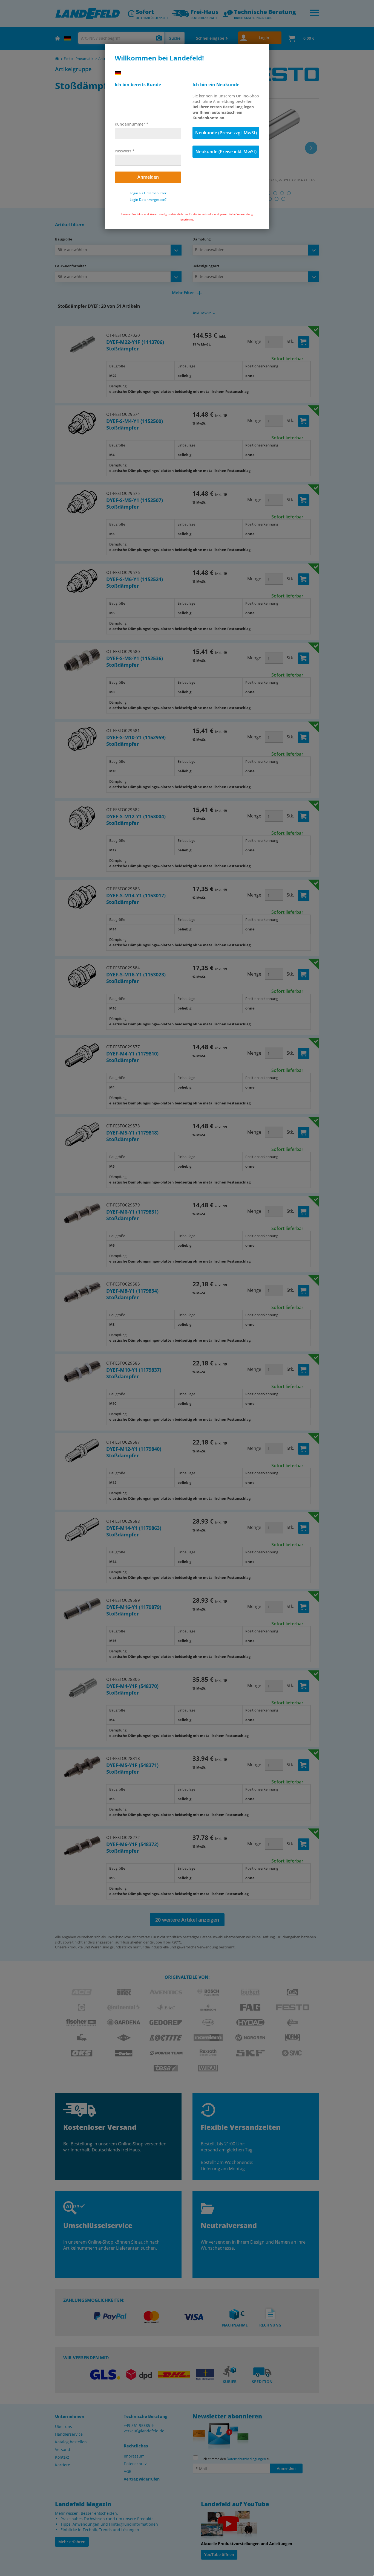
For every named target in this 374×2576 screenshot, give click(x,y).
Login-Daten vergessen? (148, 200)
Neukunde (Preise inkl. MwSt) (226, 152)
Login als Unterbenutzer (148, 193)
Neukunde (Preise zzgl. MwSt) (226, 133)
